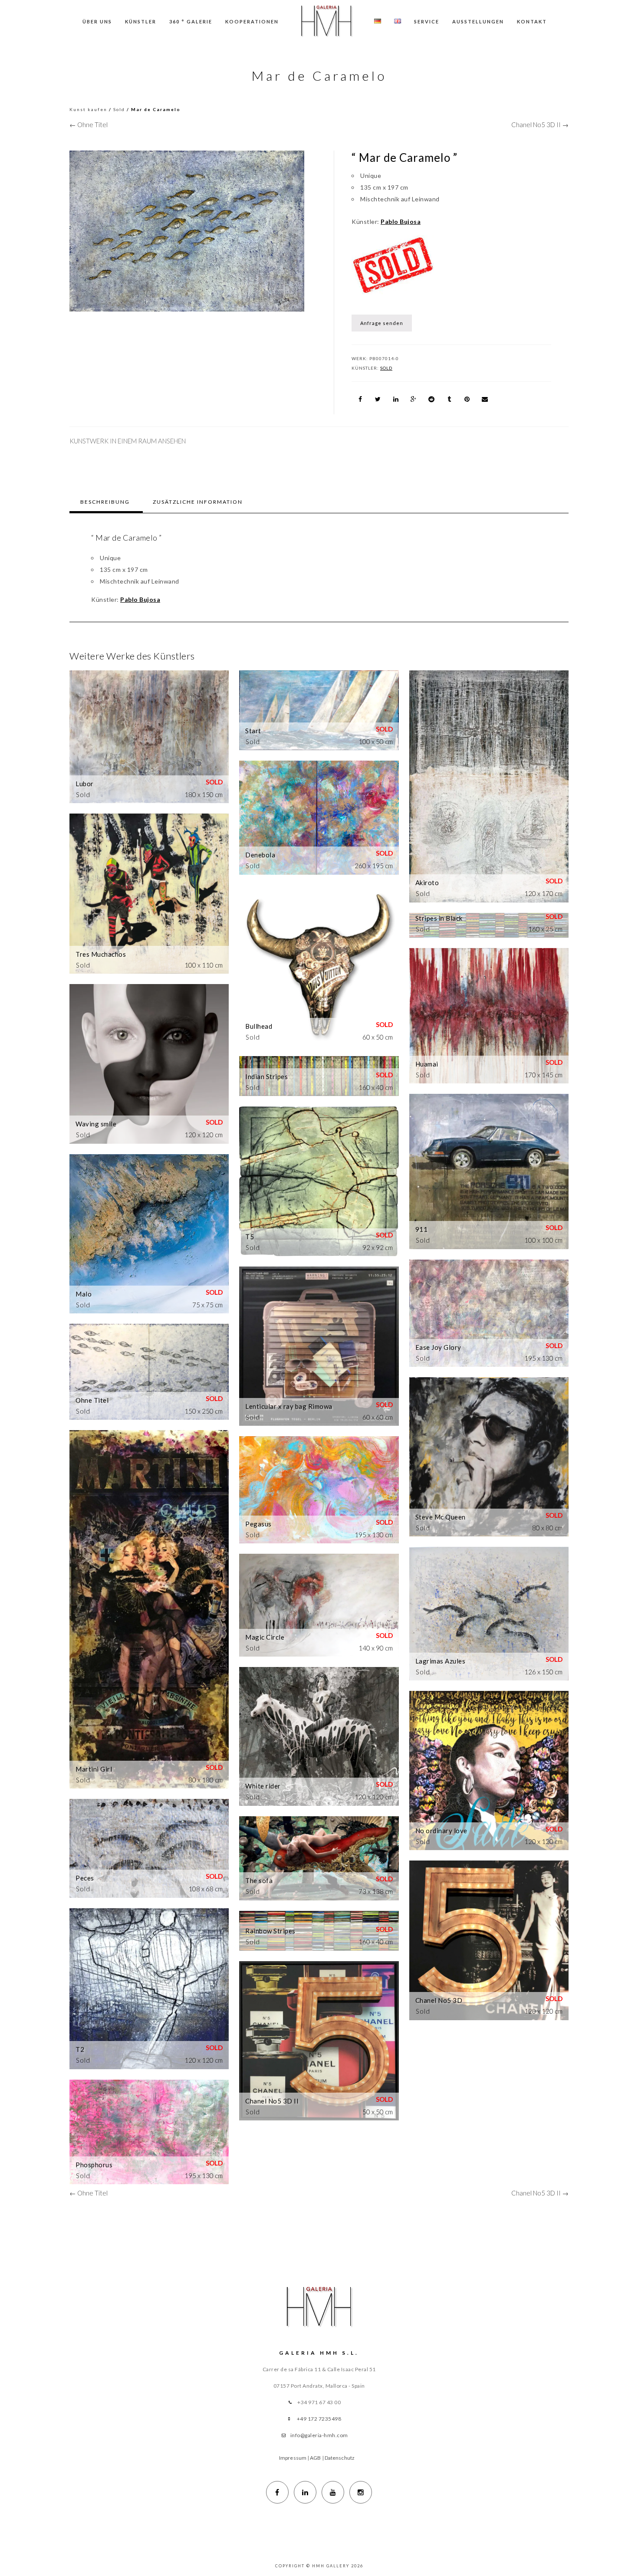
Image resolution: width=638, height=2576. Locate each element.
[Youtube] (333, 2492)
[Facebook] (277, 2492)
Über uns (97, 21)
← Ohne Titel (89, 125)
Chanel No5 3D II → (540, 125)
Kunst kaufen (88, 109)
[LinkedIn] (305, 2492)
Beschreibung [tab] (105, 502)
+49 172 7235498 (319, 2419)
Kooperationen (252, 21)
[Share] (360, 399)
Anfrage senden (382, 323)
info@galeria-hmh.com (319, 2435)
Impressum (293, 2458)
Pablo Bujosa (401, 222)
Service (427, 21)
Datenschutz (340, 2458)
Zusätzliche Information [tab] (198, 502)
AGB (315, 2458)
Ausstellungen (478, 21)
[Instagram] (361, 2492)
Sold (119, 109)
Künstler (141, 21)
